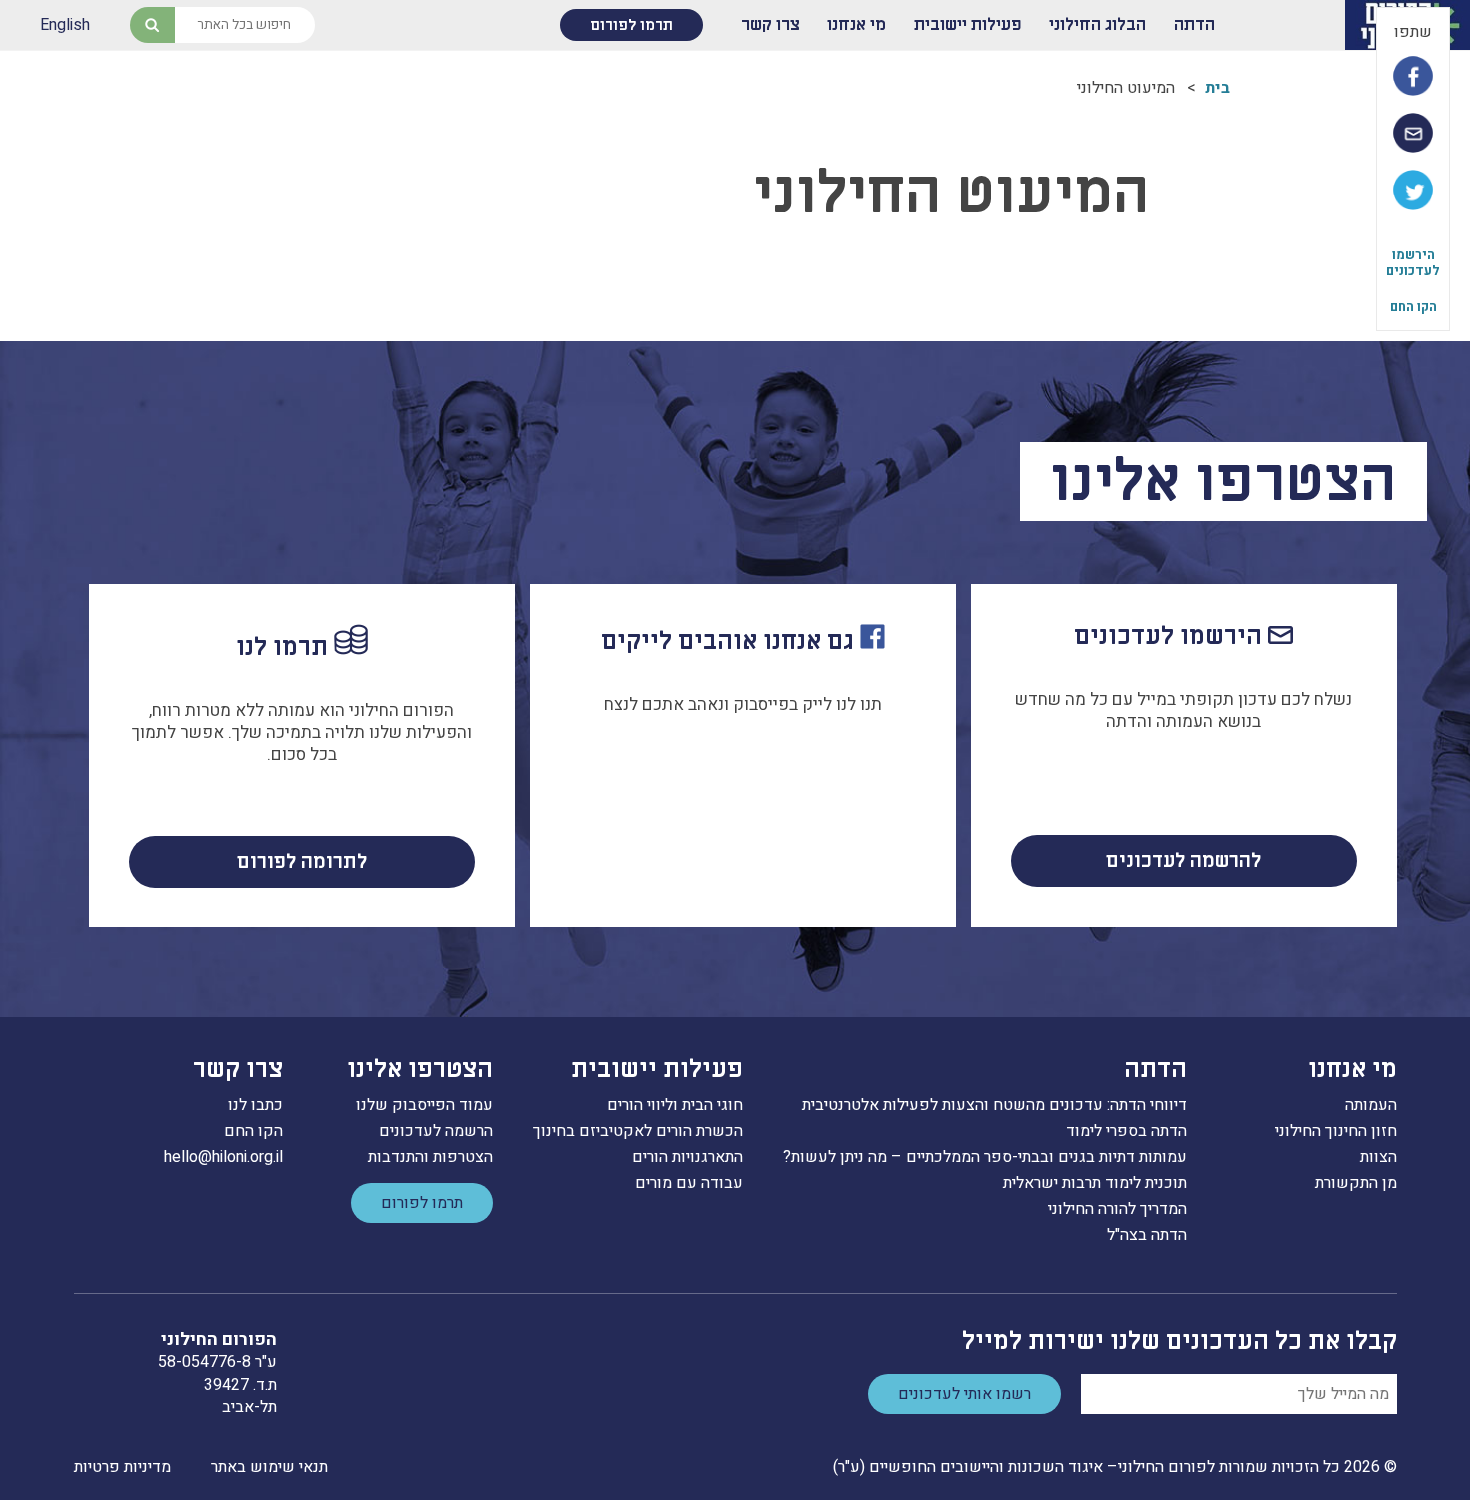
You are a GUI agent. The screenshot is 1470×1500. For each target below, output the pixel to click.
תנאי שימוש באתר (269, 1467)
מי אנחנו (856, 25)
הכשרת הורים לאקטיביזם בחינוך (638, 1131)
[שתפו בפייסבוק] (1413, 76)
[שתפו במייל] (1413, 133)
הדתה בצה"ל (1147, 1235)
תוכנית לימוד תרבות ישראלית (1095, 1183)
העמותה (1371, 1105)
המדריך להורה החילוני (1117, 1209)
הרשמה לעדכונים (436, 1131)
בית (1217, 88)
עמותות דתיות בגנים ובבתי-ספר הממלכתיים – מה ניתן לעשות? (985, 1157)
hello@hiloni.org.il (223, 1157)
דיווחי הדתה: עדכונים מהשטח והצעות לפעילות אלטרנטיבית (994, 1105)
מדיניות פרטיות (122, 1467)
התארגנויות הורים (687, 1157)
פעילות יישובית (968, 25)
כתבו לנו (255, 1105)
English (65, 25)
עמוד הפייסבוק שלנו (424, 1105)
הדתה (1194, 25)
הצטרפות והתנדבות (430, 1157)
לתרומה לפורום (302, 862)
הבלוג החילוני (1097, 25)
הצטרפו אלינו (420, 1069)
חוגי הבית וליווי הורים (675, 1105)
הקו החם (1413, 306)
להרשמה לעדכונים (1183, 861)
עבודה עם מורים (689, 1183)
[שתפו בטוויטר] (1413, 190)
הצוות (1378, 1157)
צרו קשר (770, 25)
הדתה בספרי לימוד (1126, 1131)
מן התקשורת (1356, 1183)
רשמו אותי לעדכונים (964, 1394)
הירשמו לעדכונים (1413, 262)
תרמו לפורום (631, 25)
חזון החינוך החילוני (1336, 1131)
